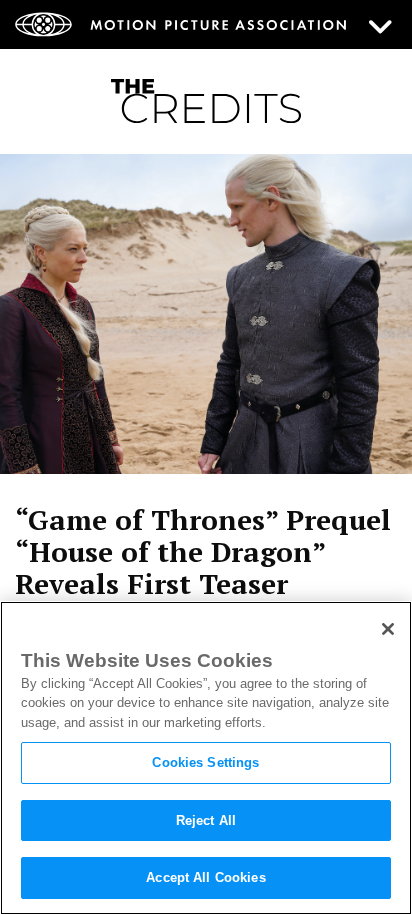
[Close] (388, 629)
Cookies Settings (205, 762)
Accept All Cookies (205, 877)
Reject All (206, 820)
